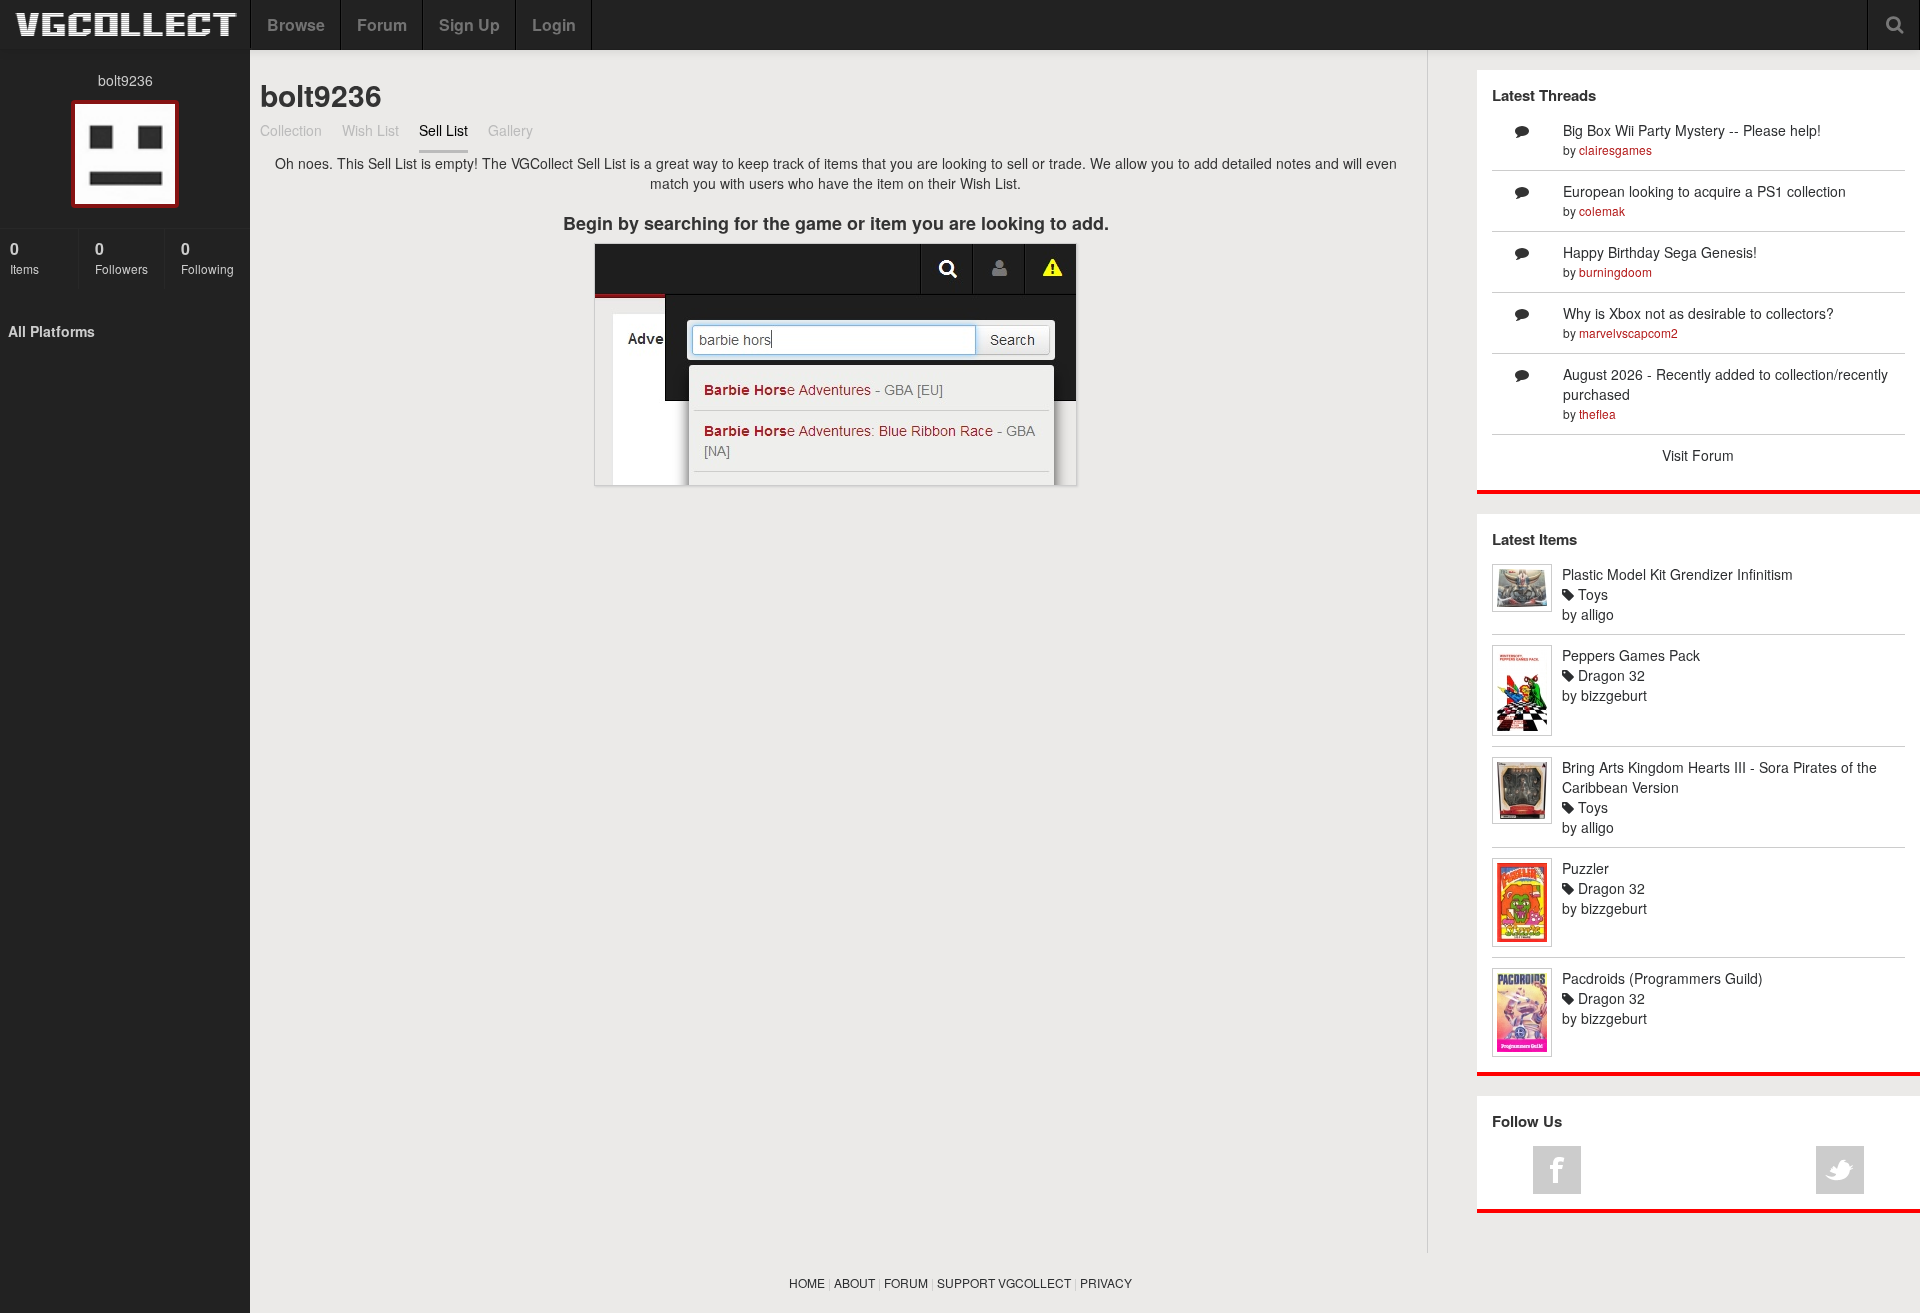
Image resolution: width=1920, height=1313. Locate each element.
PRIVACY (1106, 1282)
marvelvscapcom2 (1628, 332)
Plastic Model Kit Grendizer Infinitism (1677, 574)
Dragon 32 (1609, 675)
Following (207, 257)
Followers (121, 257)
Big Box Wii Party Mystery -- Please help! (1692, 130)
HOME (807, 1282)
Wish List (370, 130)
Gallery (510, 130)
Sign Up (469, 24)
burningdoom (1615, 271)
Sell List (443, 130)
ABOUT (854, 1282)
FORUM (906, 1282)
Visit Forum (1698, 455)
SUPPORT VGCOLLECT (1004, 1282)
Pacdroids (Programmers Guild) (1662, 978)
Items (24, 257)
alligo (1597, 614)
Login (554, 24)
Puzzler (1585, 868)
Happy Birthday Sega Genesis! (1660, 252)
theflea (1597, 413)
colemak (1602, 210)
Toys (1591, 594)
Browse (296, 24)
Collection (291, 130)
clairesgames (1615, 149)
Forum (382, 24)
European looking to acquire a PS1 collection (1704, 191)
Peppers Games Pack (1631, 655)
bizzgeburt (1614, 695)
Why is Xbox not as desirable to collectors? (1698, 313)
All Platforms (51, 331)
